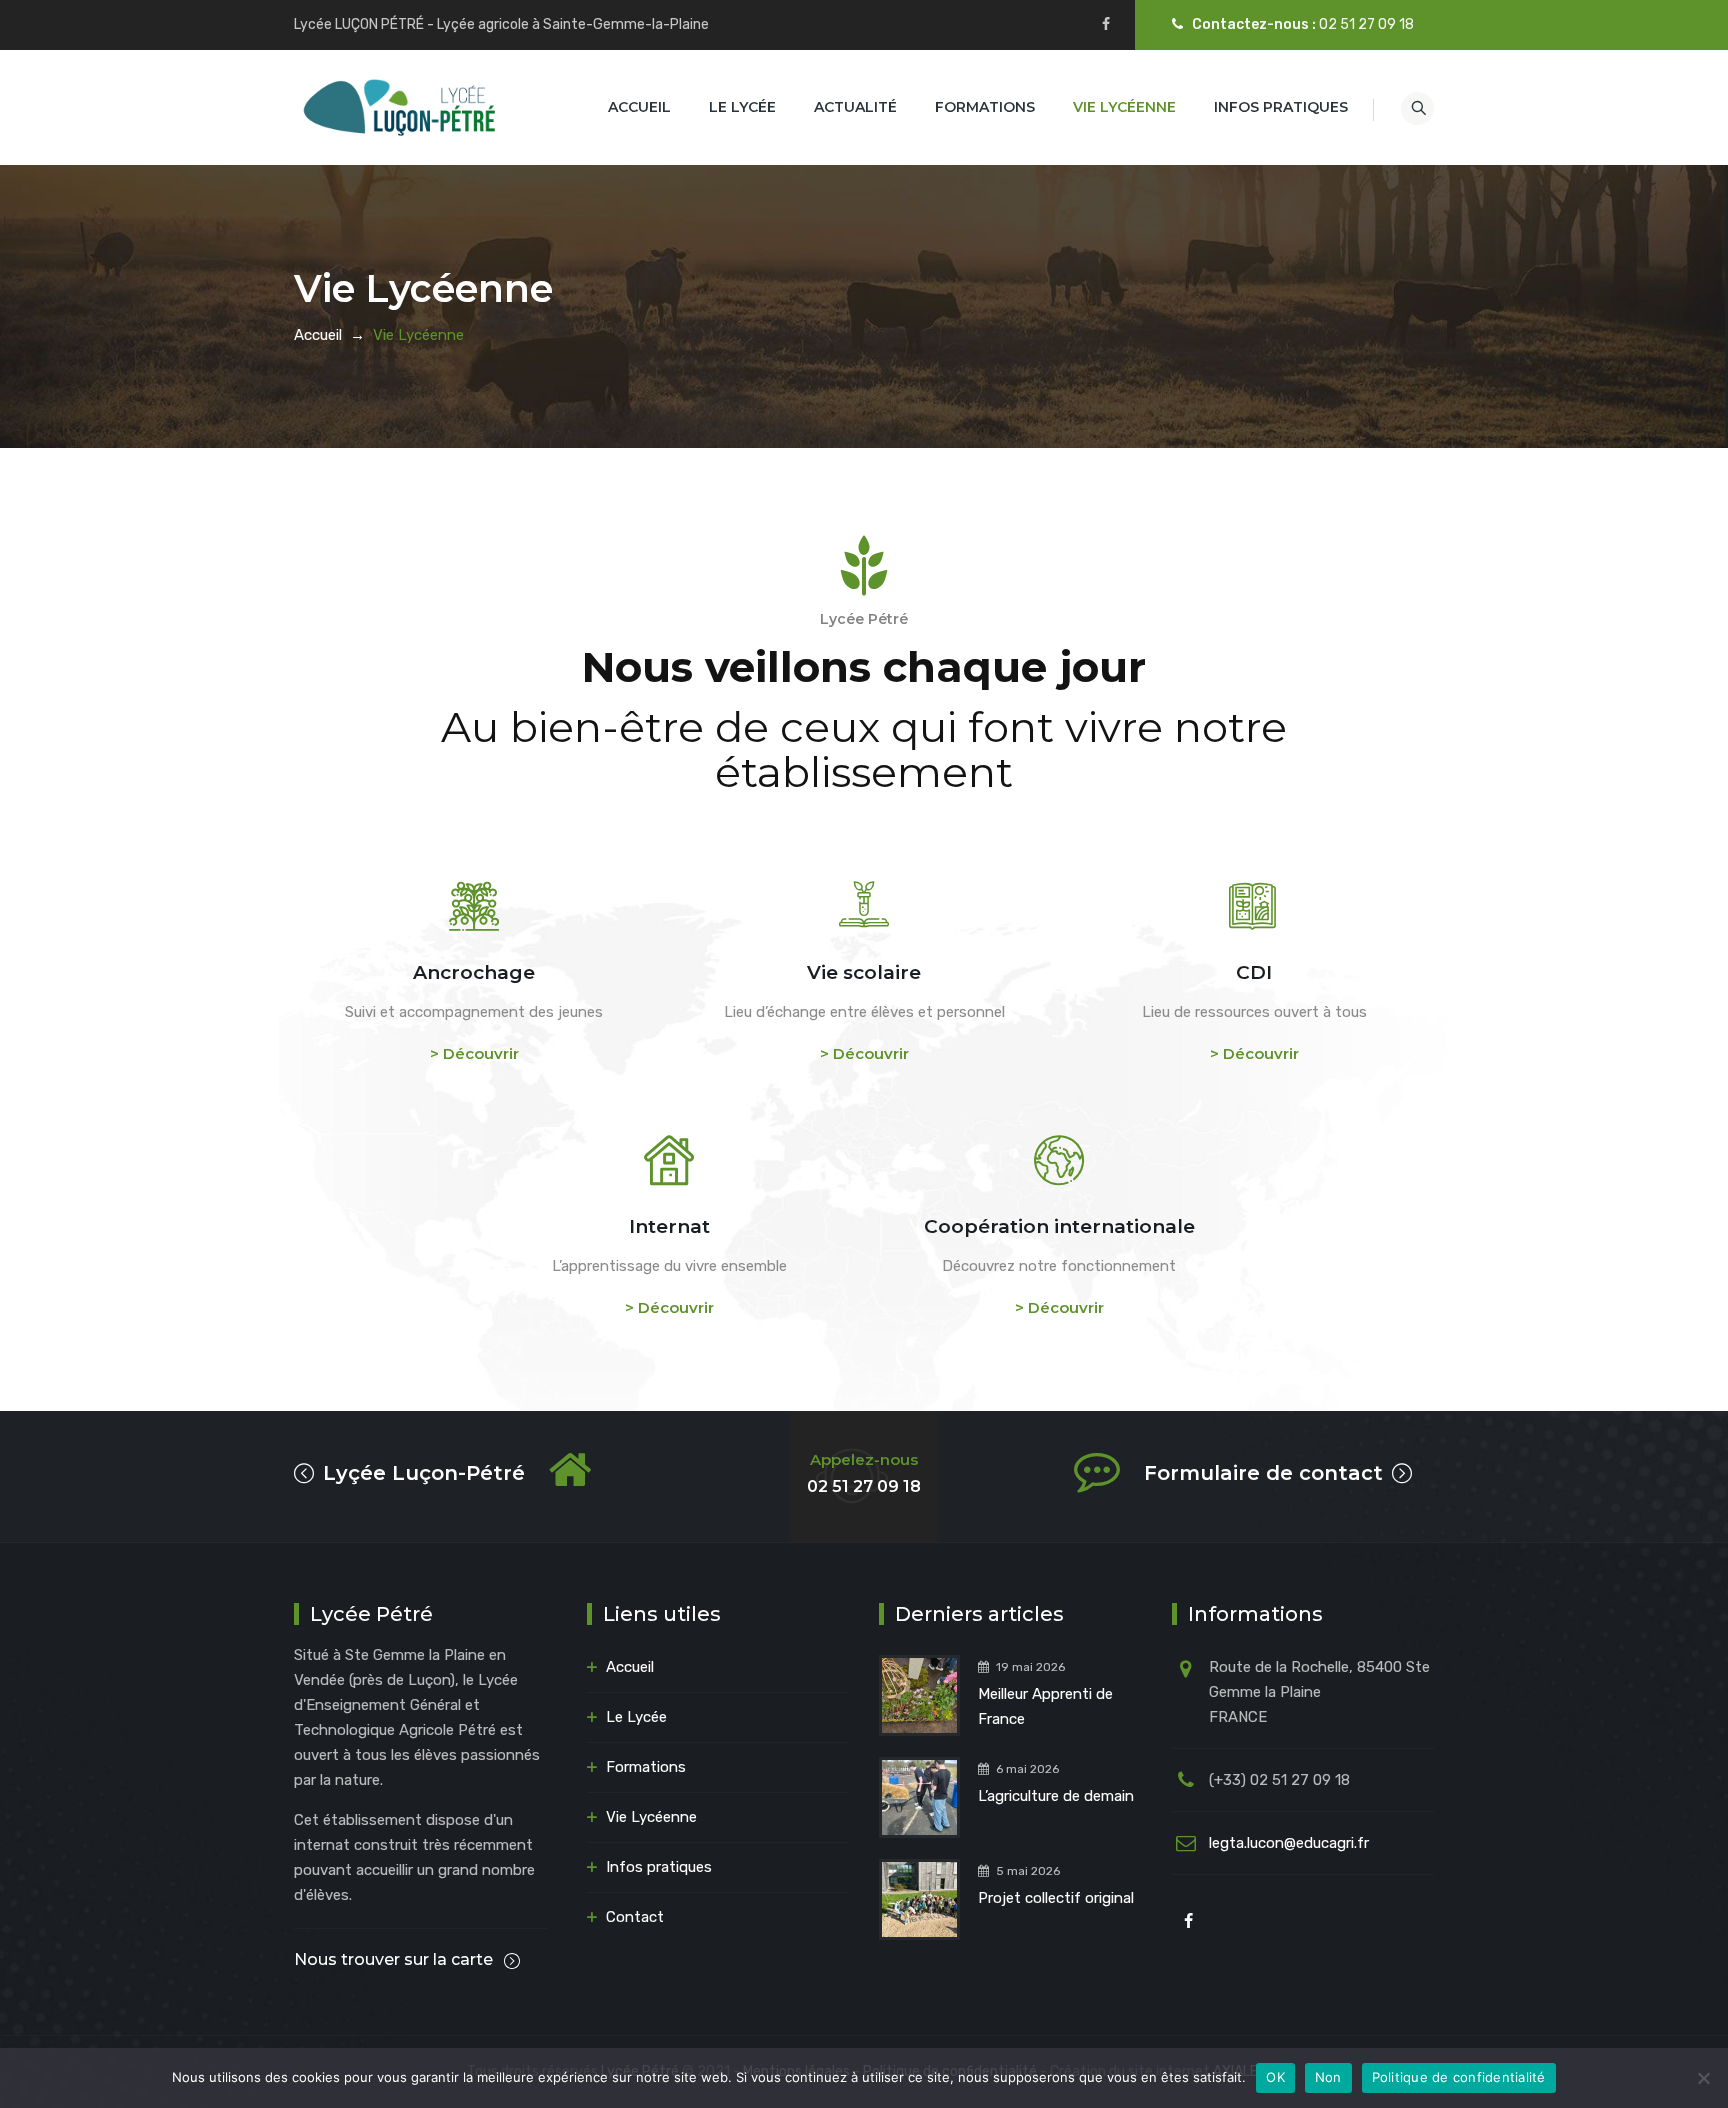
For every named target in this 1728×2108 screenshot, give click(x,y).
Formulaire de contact (1263, 1473)
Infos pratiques (1281, 107)
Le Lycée (742, 107)
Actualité (855, 107)
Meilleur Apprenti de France (1045, 1706)
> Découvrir (474, 1053)
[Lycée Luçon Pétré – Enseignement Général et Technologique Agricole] (399, 107)
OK (1275, 2077)
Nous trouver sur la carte (395, 1959)
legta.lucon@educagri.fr (1289, 1843)
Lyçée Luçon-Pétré (424, 1473)
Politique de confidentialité (1459, 2077)
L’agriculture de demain (1056, 1796)
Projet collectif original (1056, 1898)
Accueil (639, 107)
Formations (985, 107)
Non (1328, 2077)
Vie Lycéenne (1124, 107)
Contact (635, 1917)
